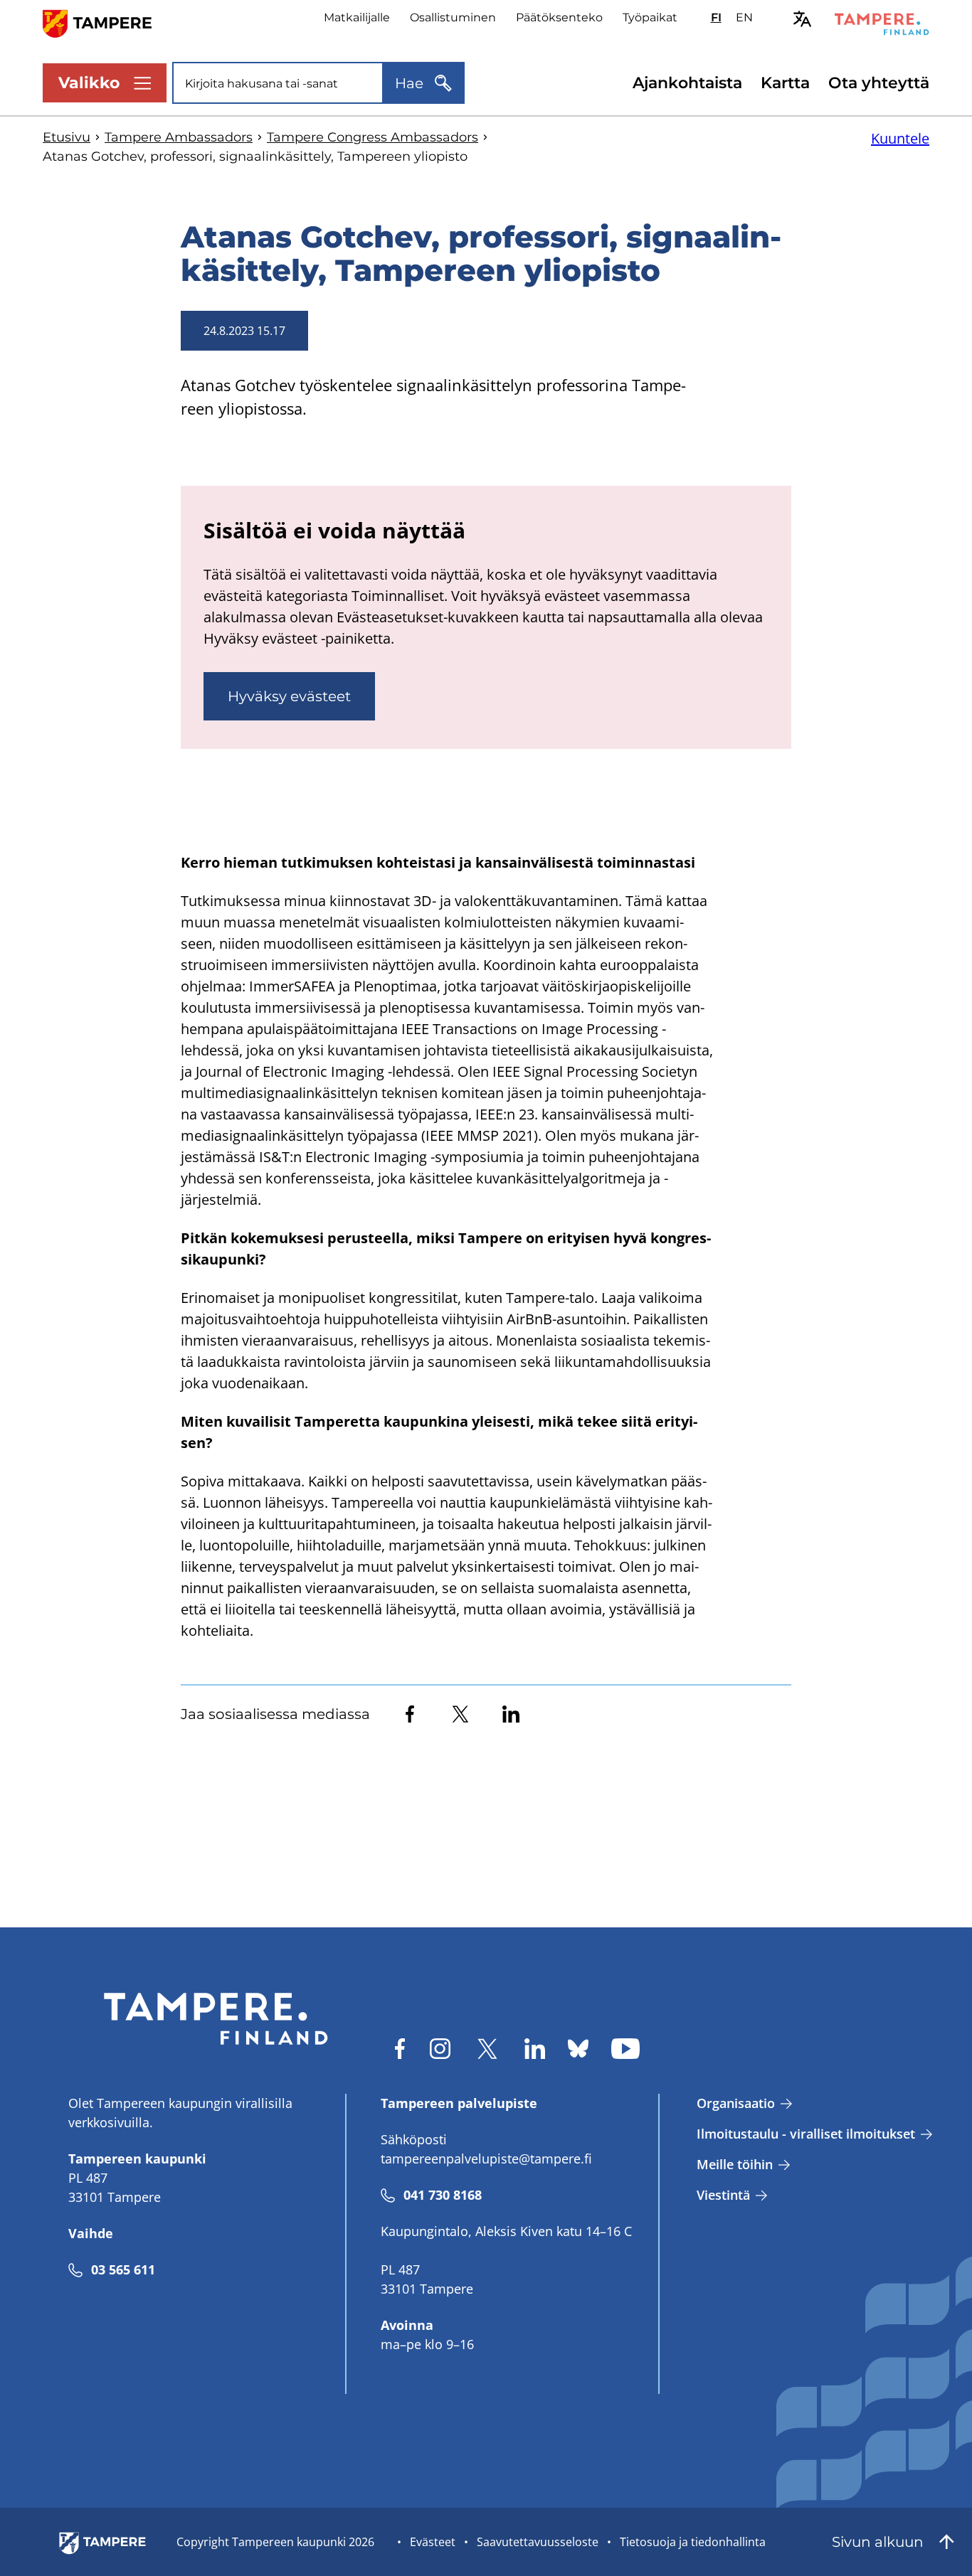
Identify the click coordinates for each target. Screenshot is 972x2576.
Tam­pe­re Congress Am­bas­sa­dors (373, 137)
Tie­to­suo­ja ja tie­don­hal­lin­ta (693, 2542)
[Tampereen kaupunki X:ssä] (487, 2049)
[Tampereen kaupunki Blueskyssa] (578, 2049)
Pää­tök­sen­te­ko (559, 17)
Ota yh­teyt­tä (879, 83)
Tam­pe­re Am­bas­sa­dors (179, 137)
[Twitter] (460, 1714)
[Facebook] (410, 1714)
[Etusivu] (106, 22)
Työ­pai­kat (650, 17)
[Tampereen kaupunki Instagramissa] (440, 2049)
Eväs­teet (433, 2542)
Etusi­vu (67, 137)
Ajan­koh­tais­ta (687, 83)
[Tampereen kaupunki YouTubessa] (625, 2049)
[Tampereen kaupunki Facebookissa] (400, 2049)
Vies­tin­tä (723, 2195)
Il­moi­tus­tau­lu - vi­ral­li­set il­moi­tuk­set (806, 2134)
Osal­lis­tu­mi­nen (453, 17)
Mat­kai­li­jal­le (357, 17)
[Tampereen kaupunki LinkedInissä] (535, 2049)
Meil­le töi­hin (735, 2164)
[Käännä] (802, 19)
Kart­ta (785, 83)
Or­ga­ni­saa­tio (736, 2103)
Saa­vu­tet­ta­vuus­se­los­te (538, 2542)
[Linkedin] (511, 1714)
